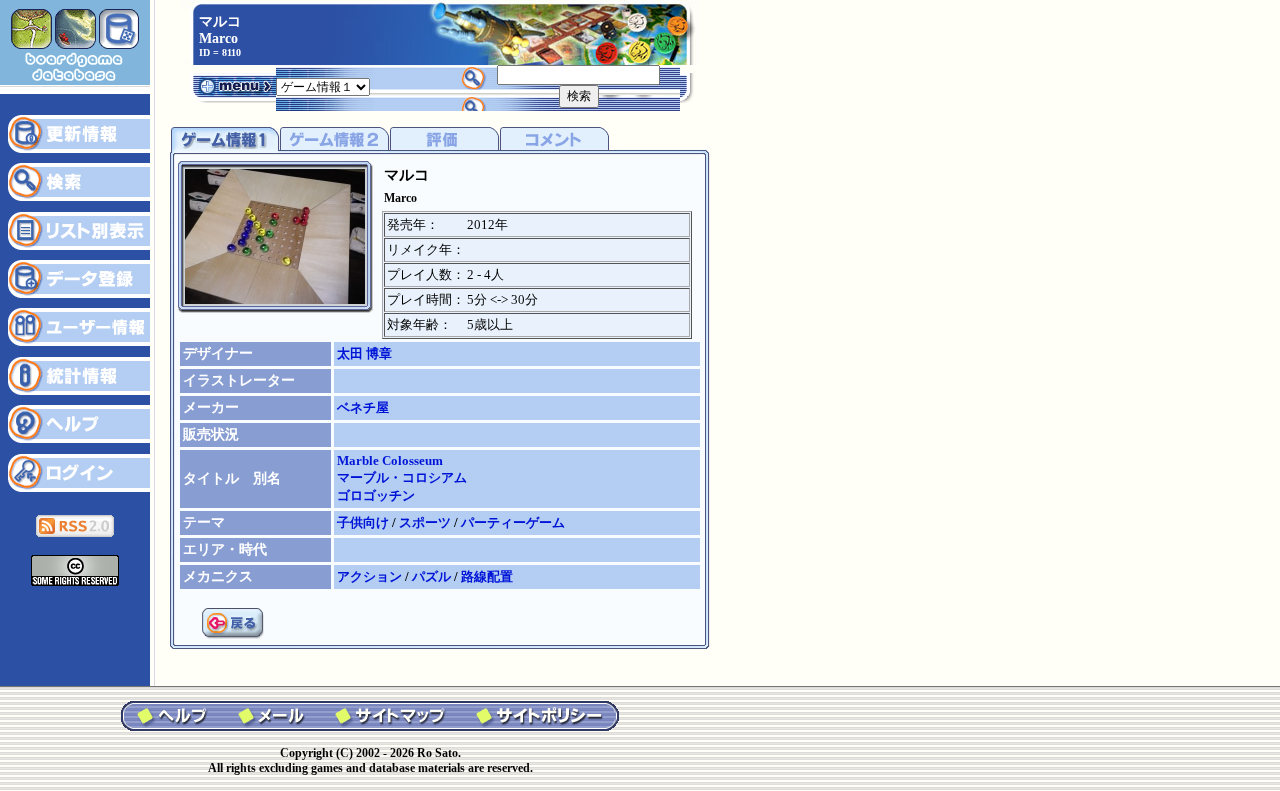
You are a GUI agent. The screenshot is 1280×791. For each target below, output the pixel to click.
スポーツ (426, 522)
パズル (433, 576)
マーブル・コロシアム (402, 477)
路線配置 (487, 576)
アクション (371, 576)
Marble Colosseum (390, 460)
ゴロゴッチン (376, 495)
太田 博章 (364, 353)
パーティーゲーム (513, 522)
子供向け (364, 522)
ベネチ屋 (363, 407)
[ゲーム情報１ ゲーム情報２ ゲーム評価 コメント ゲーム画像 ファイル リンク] (323, 85)
